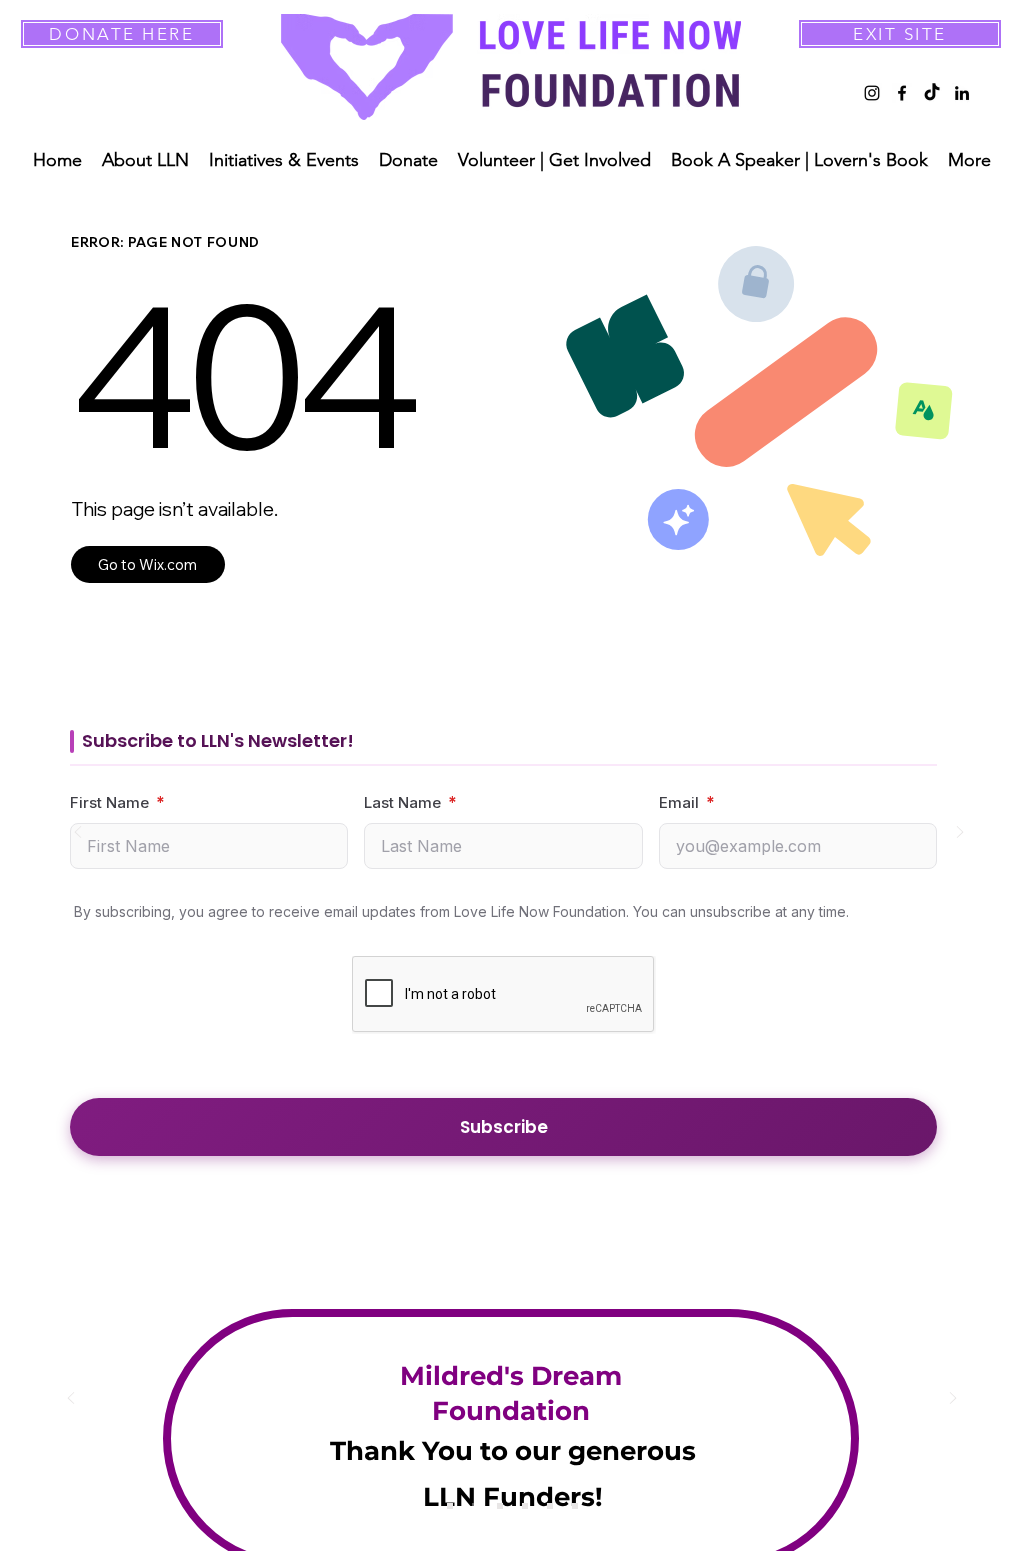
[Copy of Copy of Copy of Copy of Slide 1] (550, 1506)
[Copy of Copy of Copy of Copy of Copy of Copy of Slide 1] (575, 1506)
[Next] (960, 833)
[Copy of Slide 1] (475, 1506)
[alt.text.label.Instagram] (872, 93)
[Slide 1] (450, 1506)
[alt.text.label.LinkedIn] (962, 93)
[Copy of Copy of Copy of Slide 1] (525, 1506)
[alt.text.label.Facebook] (902, 93)
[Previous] (78, 833)
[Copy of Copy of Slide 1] (500, 1506)
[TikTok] (932, 93)
